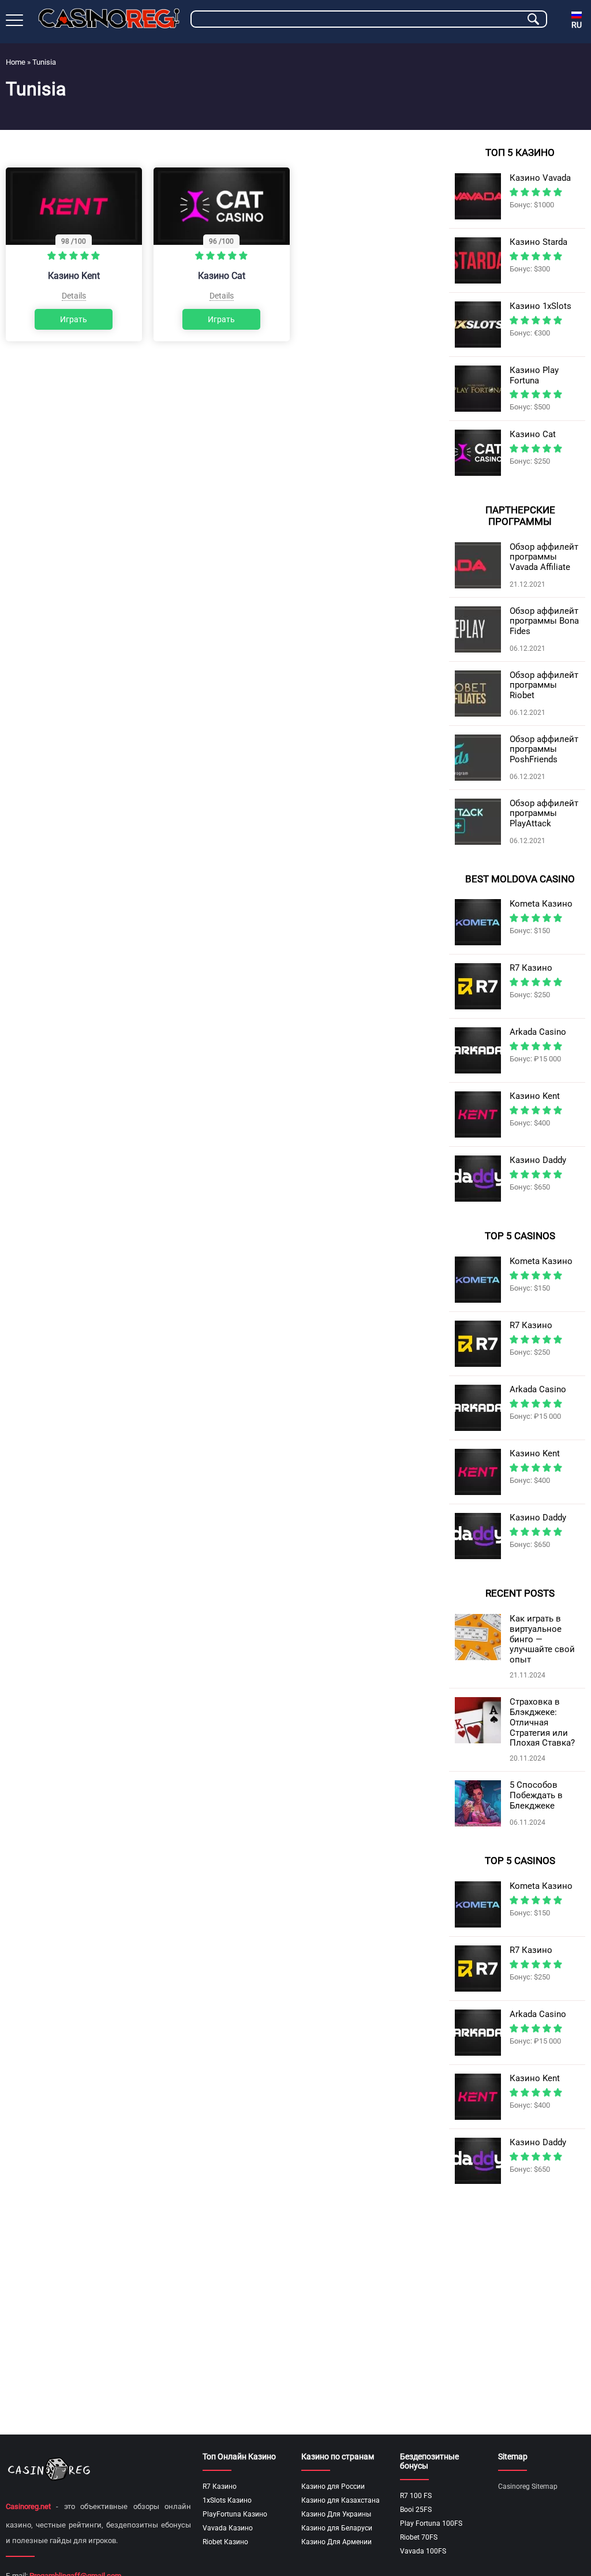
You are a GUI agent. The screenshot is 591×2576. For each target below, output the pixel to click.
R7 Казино (220, 2486)
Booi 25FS (416, 2510)
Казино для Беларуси (337, 2528)
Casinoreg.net (28, 2506)
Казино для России (333, 2486)
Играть (74, 319)
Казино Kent (74, 276)
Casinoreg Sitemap (528, 2486)
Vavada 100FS (423, 2551)
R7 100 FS (416, 2496)
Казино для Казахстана (341, 2500)
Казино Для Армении (336, 2542)
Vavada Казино (228, 2528)
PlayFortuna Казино (235, 2514)
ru (577, 25)
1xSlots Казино (227, 2500)
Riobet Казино (225, 2542)
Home (16, 62)
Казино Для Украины (336, 2514)
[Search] (533, 19)
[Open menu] (14, 20)
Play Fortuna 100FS (431, 2523)
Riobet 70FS (419, 2537)
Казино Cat (222, 276)
